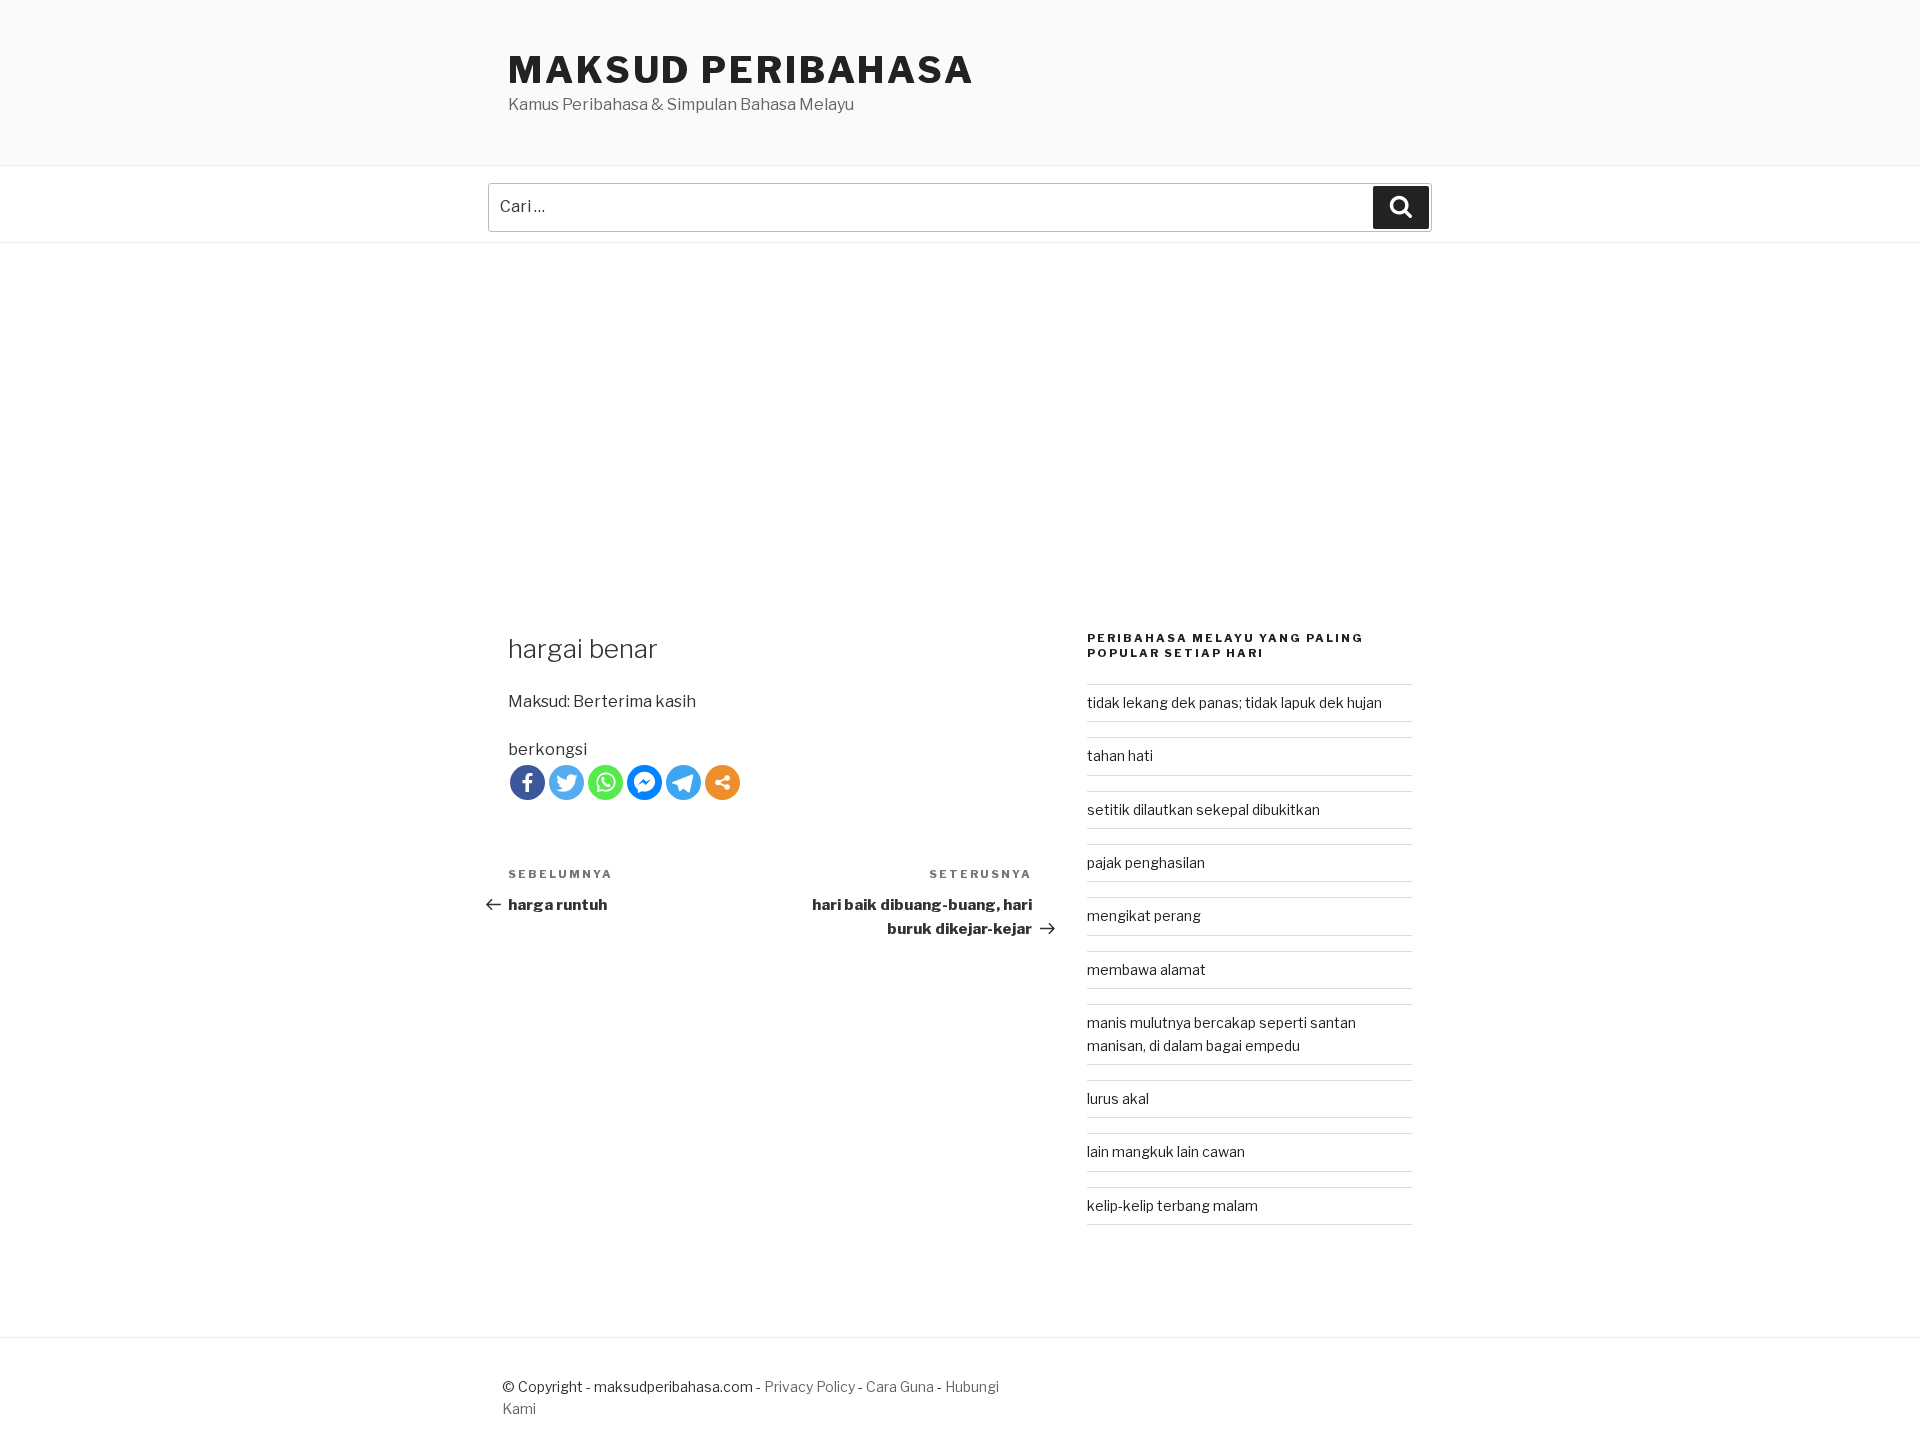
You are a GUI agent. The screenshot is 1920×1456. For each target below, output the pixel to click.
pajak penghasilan (1146, 862)
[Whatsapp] (605, 782)
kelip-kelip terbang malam (1172, 1205)
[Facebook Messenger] (644, 782)
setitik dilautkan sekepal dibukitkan (1203, 809)
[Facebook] (527, 782)
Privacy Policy (809, 1386)
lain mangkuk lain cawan (1166, 1151)
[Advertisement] (960, 393)
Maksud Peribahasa (741, 70)
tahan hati (1120, 755)
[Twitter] (566, 782)
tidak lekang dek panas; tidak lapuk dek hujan (1234, 702)
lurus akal (1118, 1098)
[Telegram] (683, 782)
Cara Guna (901, 1386)
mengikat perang (1144, 915)
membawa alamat (1146, 969)
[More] (722, 782)
